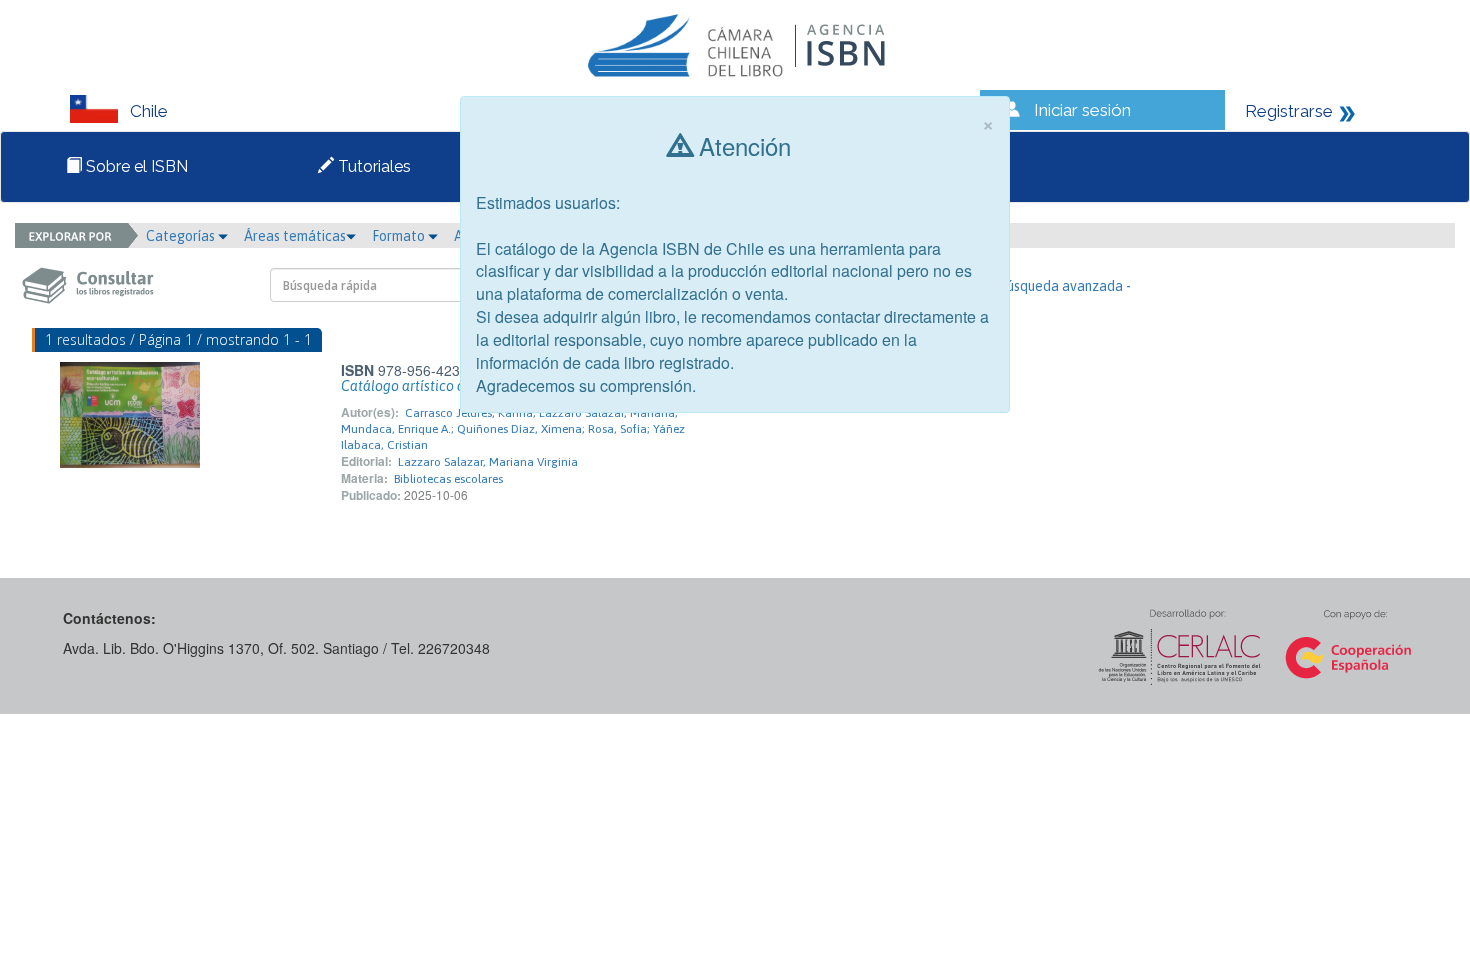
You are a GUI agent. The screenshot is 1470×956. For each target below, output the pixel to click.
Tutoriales (372, 166)
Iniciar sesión (1082, 110)
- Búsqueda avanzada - (1060, 286)
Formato (400, 236)
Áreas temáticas (295, 236)
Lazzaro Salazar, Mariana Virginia (488, 462)
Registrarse (1289, 111)
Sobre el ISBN (135, 166)
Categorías (182, 236)
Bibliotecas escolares (448, 479)
